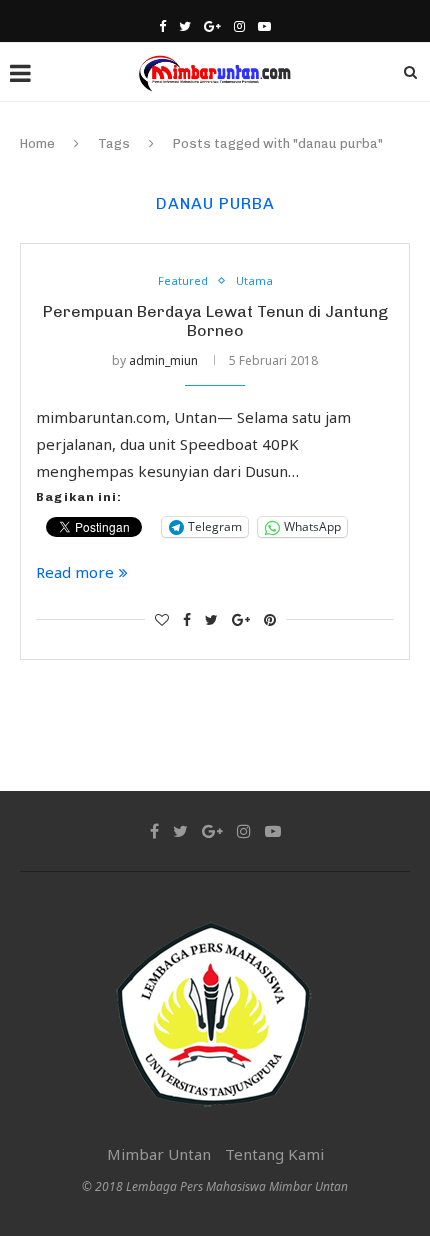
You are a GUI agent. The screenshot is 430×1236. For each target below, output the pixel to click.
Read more (75, 572)
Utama (254, 280)
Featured (183, 280)
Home (37, 143)
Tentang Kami (274, 1154)
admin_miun (163, 360)
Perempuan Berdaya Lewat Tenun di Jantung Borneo (215, 321)
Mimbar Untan (159, 1154)
